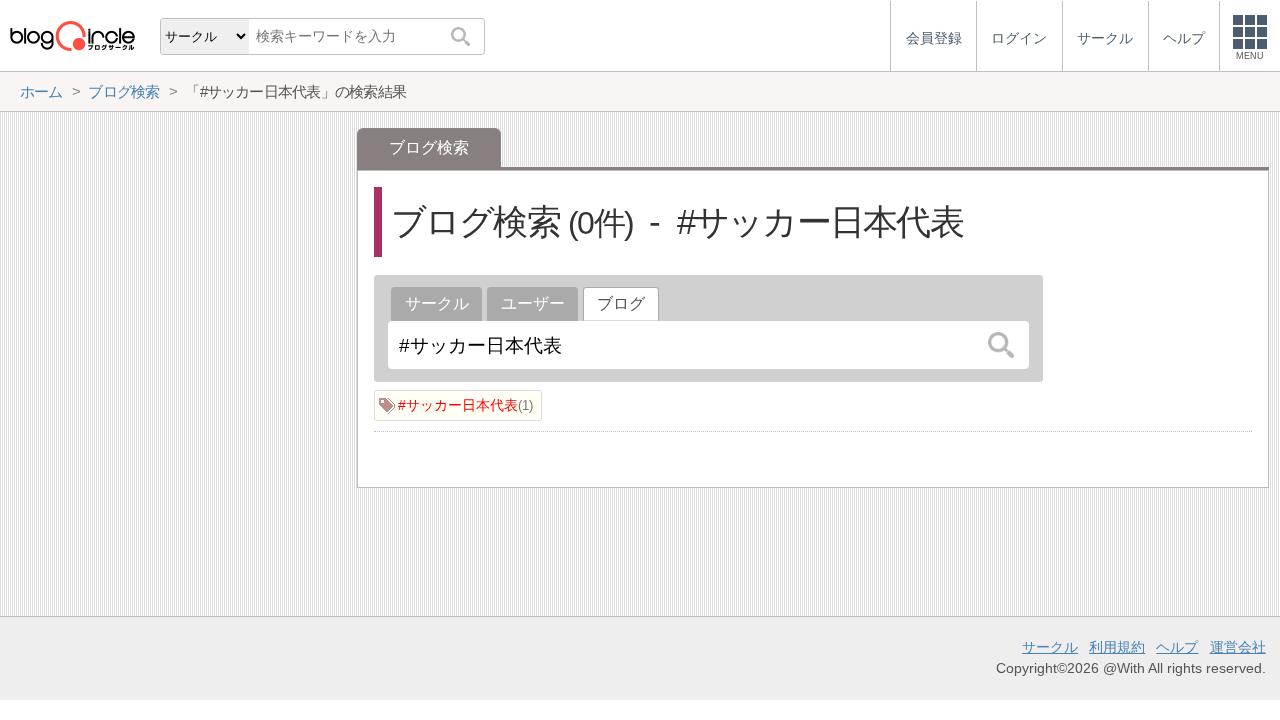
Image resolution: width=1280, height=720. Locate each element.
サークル (437, 303)
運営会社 (1238, 647)
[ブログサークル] (72, 35)
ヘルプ (1177, 647)
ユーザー (533, 303)
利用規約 (1117, 647)
